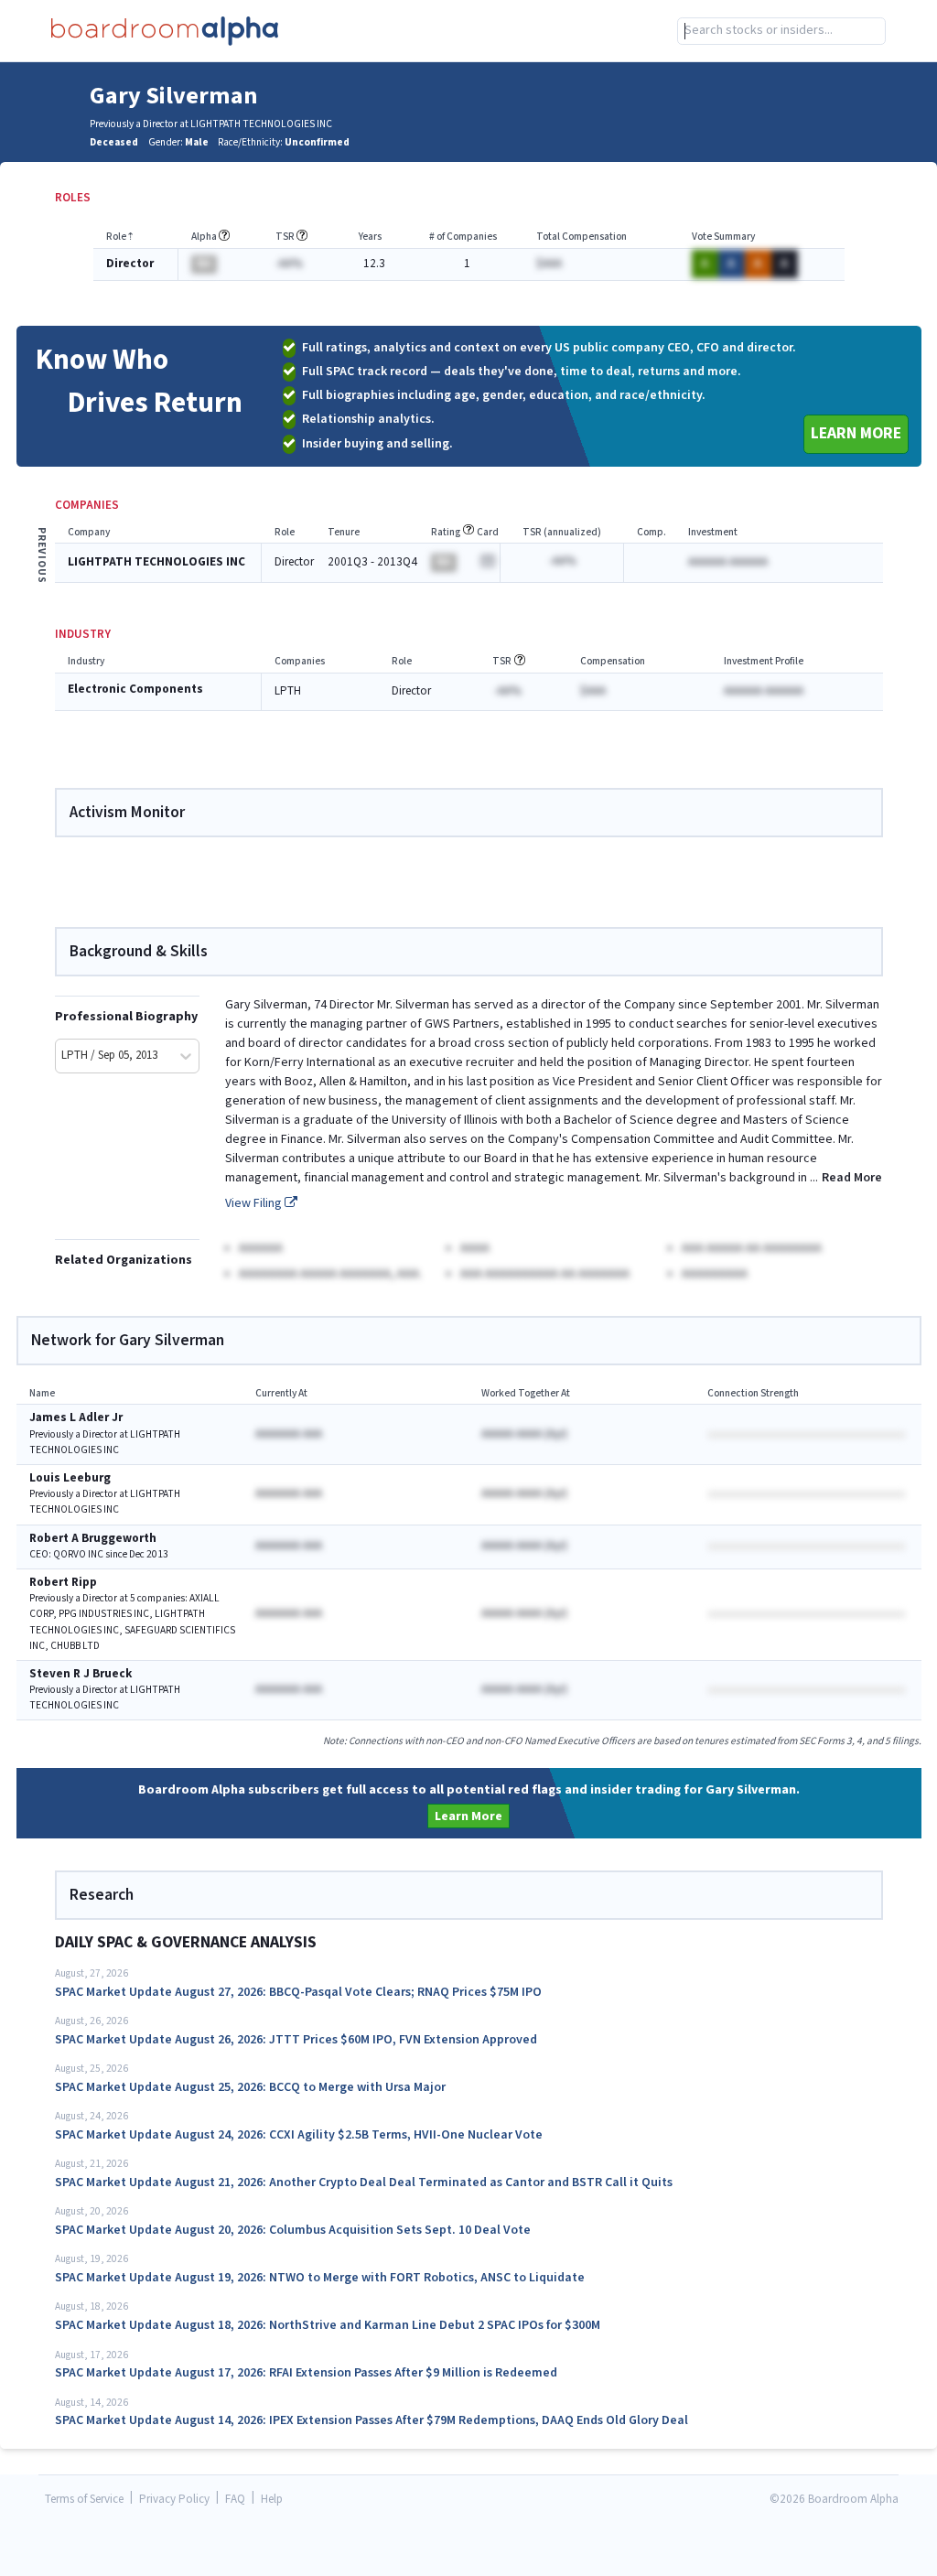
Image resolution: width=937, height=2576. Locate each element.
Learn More (856, 433)
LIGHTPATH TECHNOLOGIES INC (156, 562)
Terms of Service (84, 2500)
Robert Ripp (63, 1583)
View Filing (255, 1203)
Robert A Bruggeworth (93, 1539)
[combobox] (781, 31)
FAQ (235, 2500)
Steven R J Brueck (81, 1674)
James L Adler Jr (76, 1418)
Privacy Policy (174, 2500)
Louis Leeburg (70, 1478)
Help (272, 2500)
